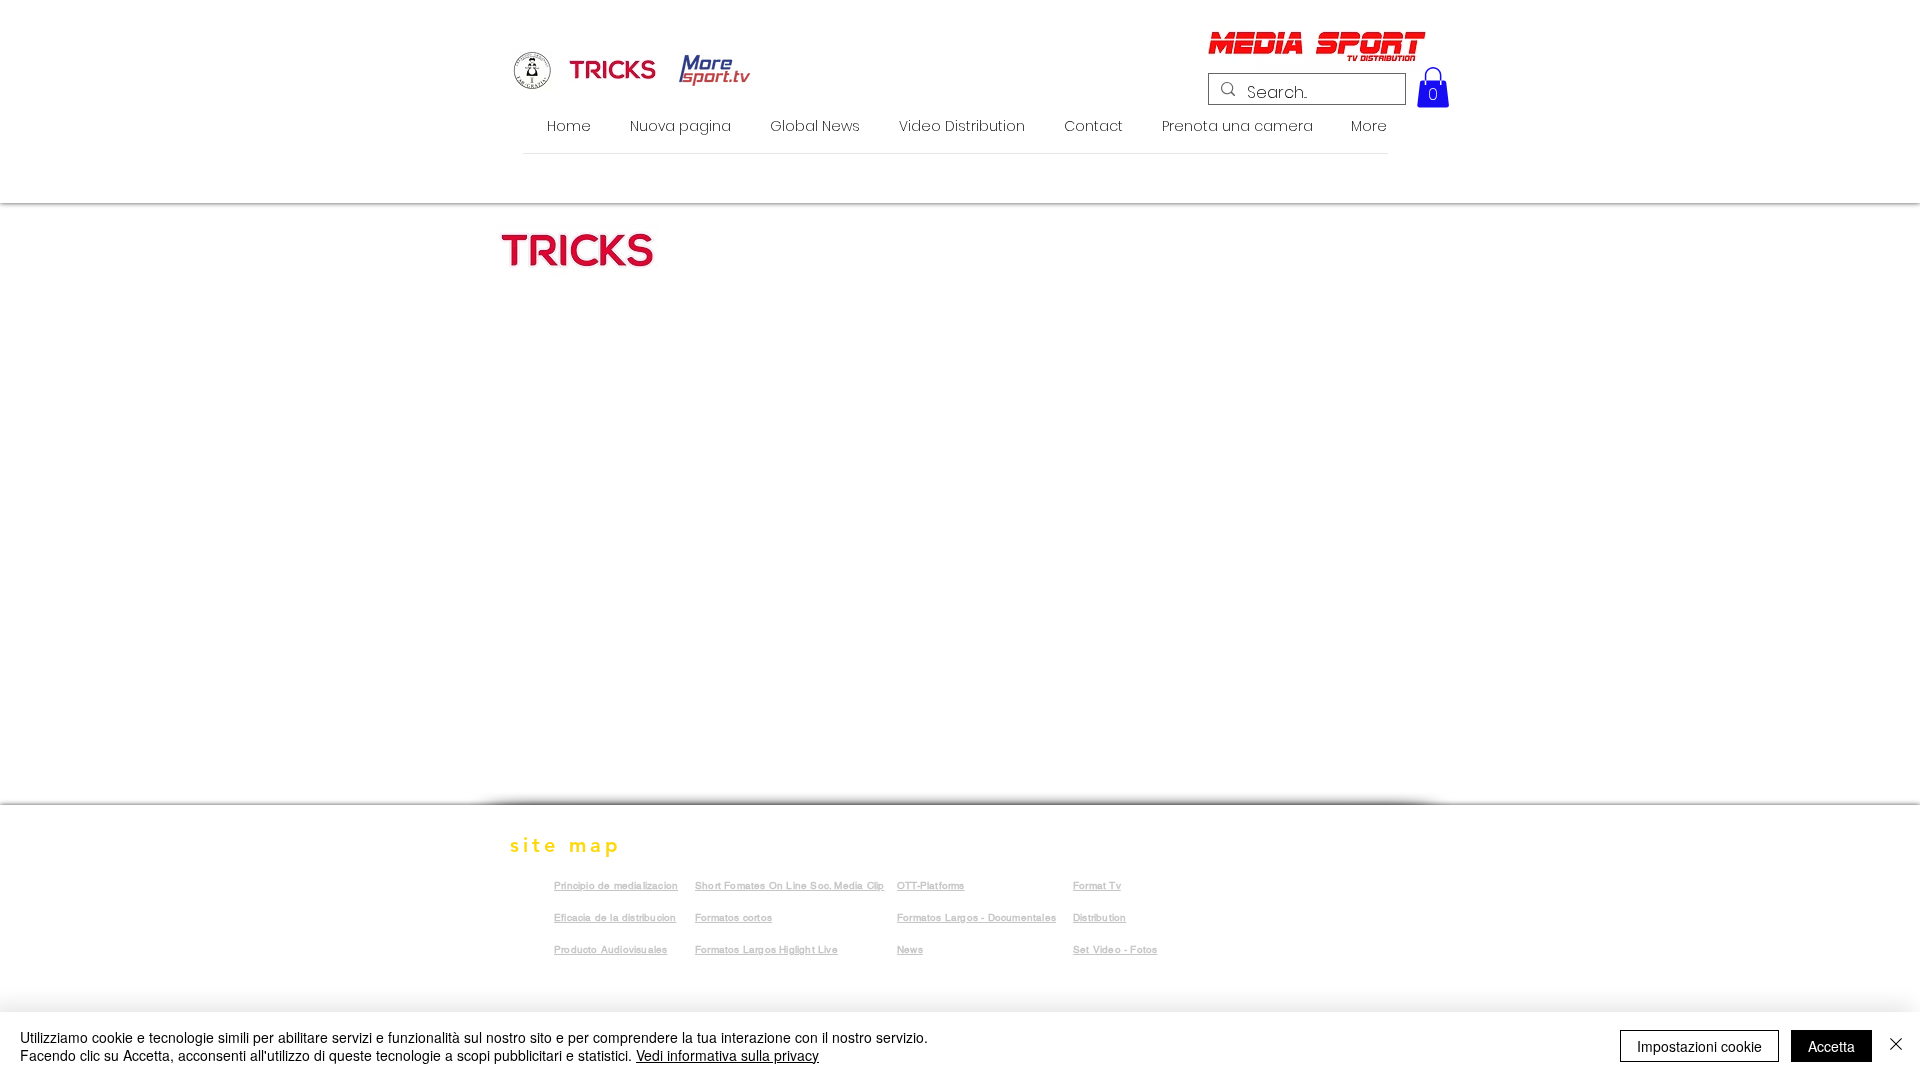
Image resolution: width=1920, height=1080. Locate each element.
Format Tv (1097, 885)
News (910, 949)
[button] (1433, 87)
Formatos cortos (733, 917)
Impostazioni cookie (1699, 1046)
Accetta (1831, 1046)
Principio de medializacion (616, 885)
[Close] (1896, 1046)
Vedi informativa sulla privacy (727, 1055)
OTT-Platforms (931, 885)
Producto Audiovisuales (610, 949)
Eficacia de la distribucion (615, 917)
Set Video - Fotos (1115, 949)
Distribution (1099, 917)
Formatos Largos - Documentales (976, 917)
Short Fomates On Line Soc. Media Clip (789, 885)
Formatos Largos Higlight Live (766, 949)
